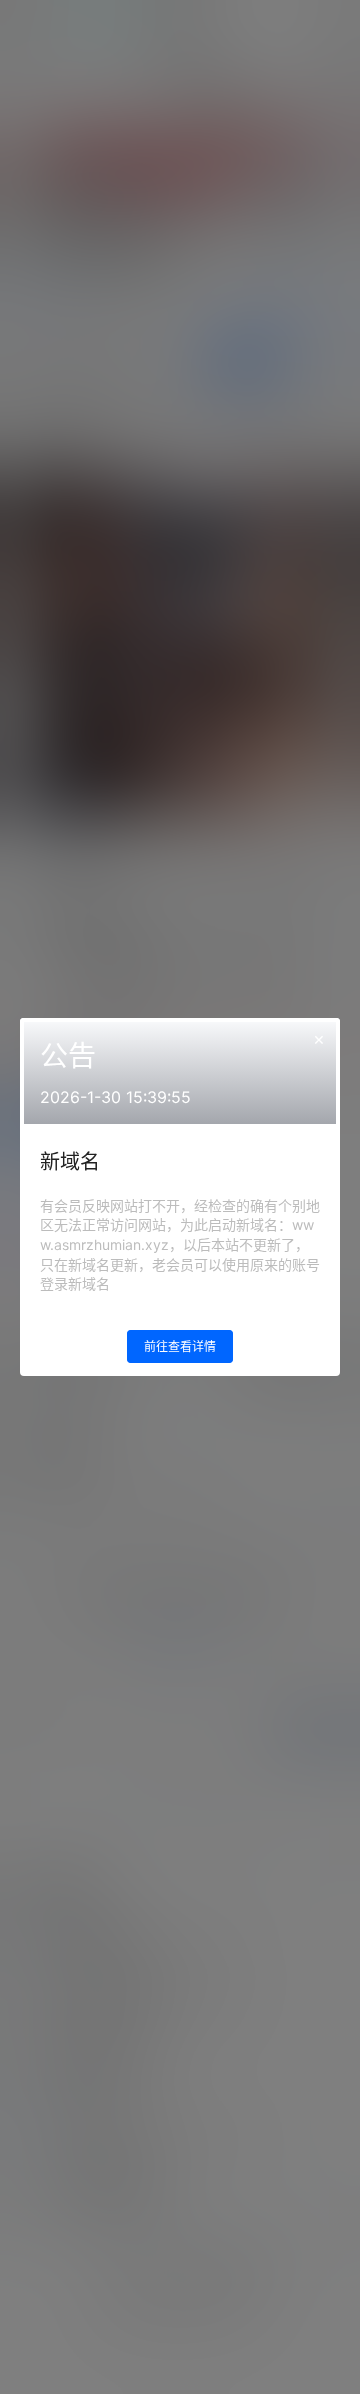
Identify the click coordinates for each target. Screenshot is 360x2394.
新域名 (70, 1162)
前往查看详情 (180, 1346)
